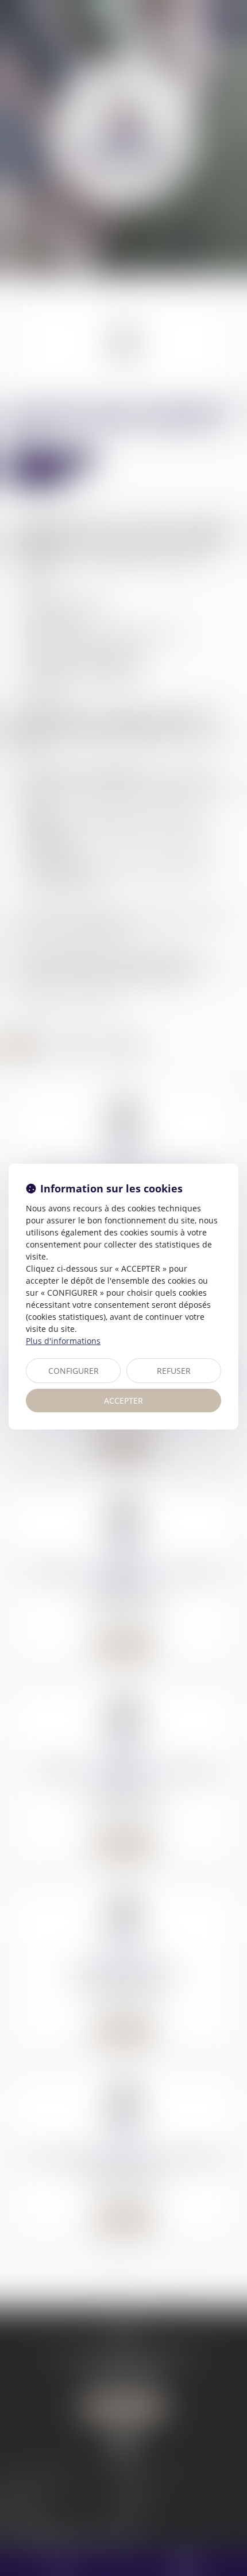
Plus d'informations (63, 1341)
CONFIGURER (74, 1371)
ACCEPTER (123, 1401)
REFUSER (174, 1371)
